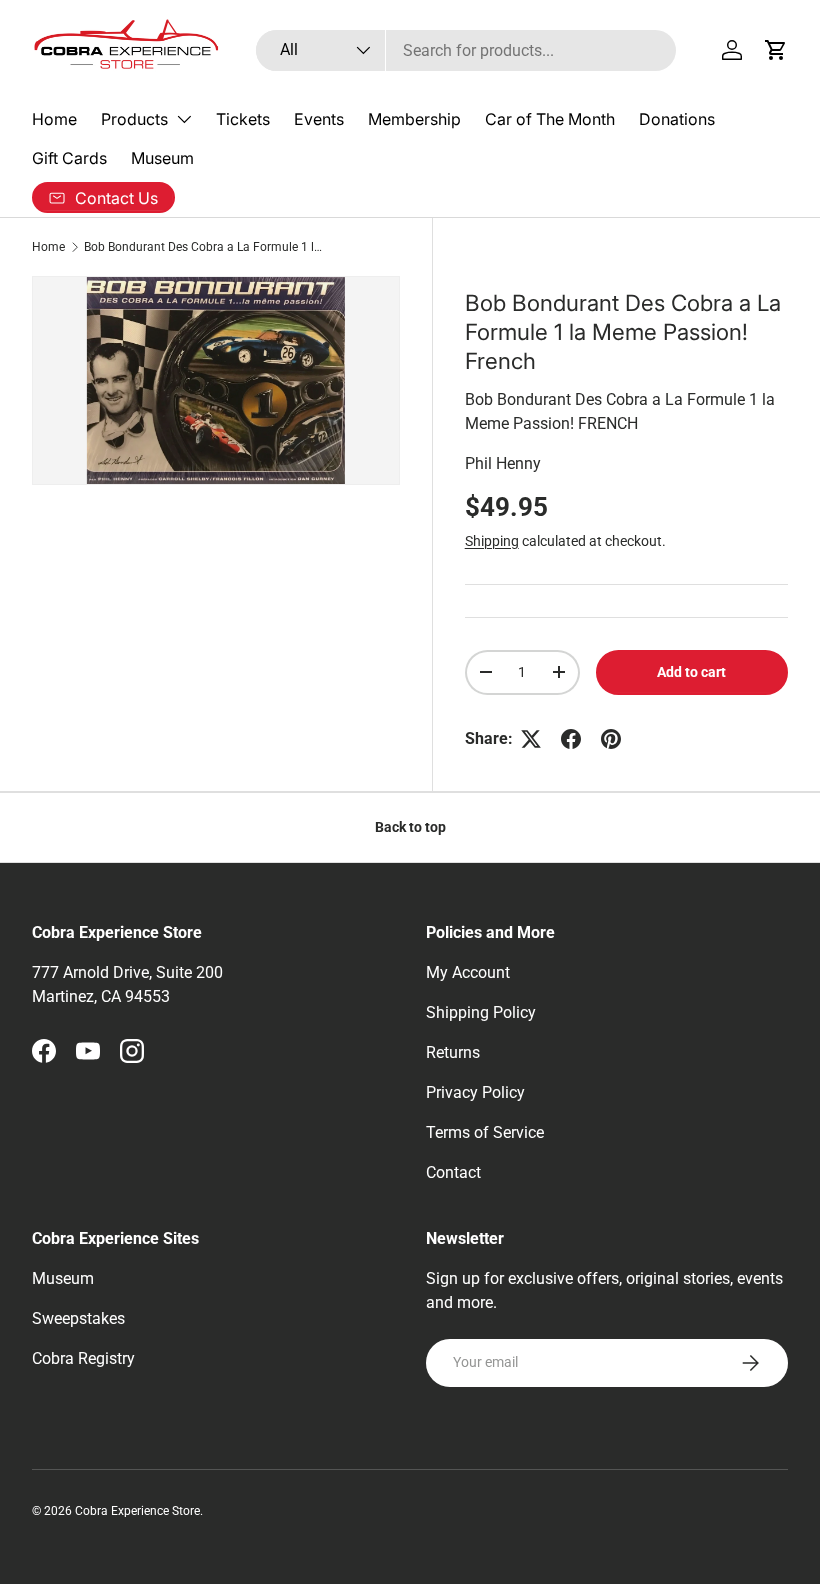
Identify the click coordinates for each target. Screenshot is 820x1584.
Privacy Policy (475, 1092)
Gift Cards (69, 158)
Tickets (243, 119)
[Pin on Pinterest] (611, 739)
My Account (468, 972)
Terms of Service (485, 1132)
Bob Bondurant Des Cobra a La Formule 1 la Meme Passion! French (204, 247)
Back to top (410, 827)
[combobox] (466, 50)
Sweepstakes (78, 1318)
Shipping (492, 541)
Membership (414, 119)
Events (319, 119)
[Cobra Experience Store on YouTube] (88, 1051)
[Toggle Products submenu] (184, 119)
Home (54, 119)
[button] (776, 50)
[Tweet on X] (531, 739)
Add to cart (691, 672)
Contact (453, 1172)
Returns (453, 1052)
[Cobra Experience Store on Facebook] (44, 1051)
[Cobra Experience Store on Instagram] (132, 1051)
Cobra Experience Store (137, 1511)
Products (134, 119)
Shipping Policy (481, 1012)
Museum (162, 158)
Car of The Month (550, 119)
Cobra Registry (83, 1358)
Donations (677, 119)
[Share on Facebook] (571, 739)
